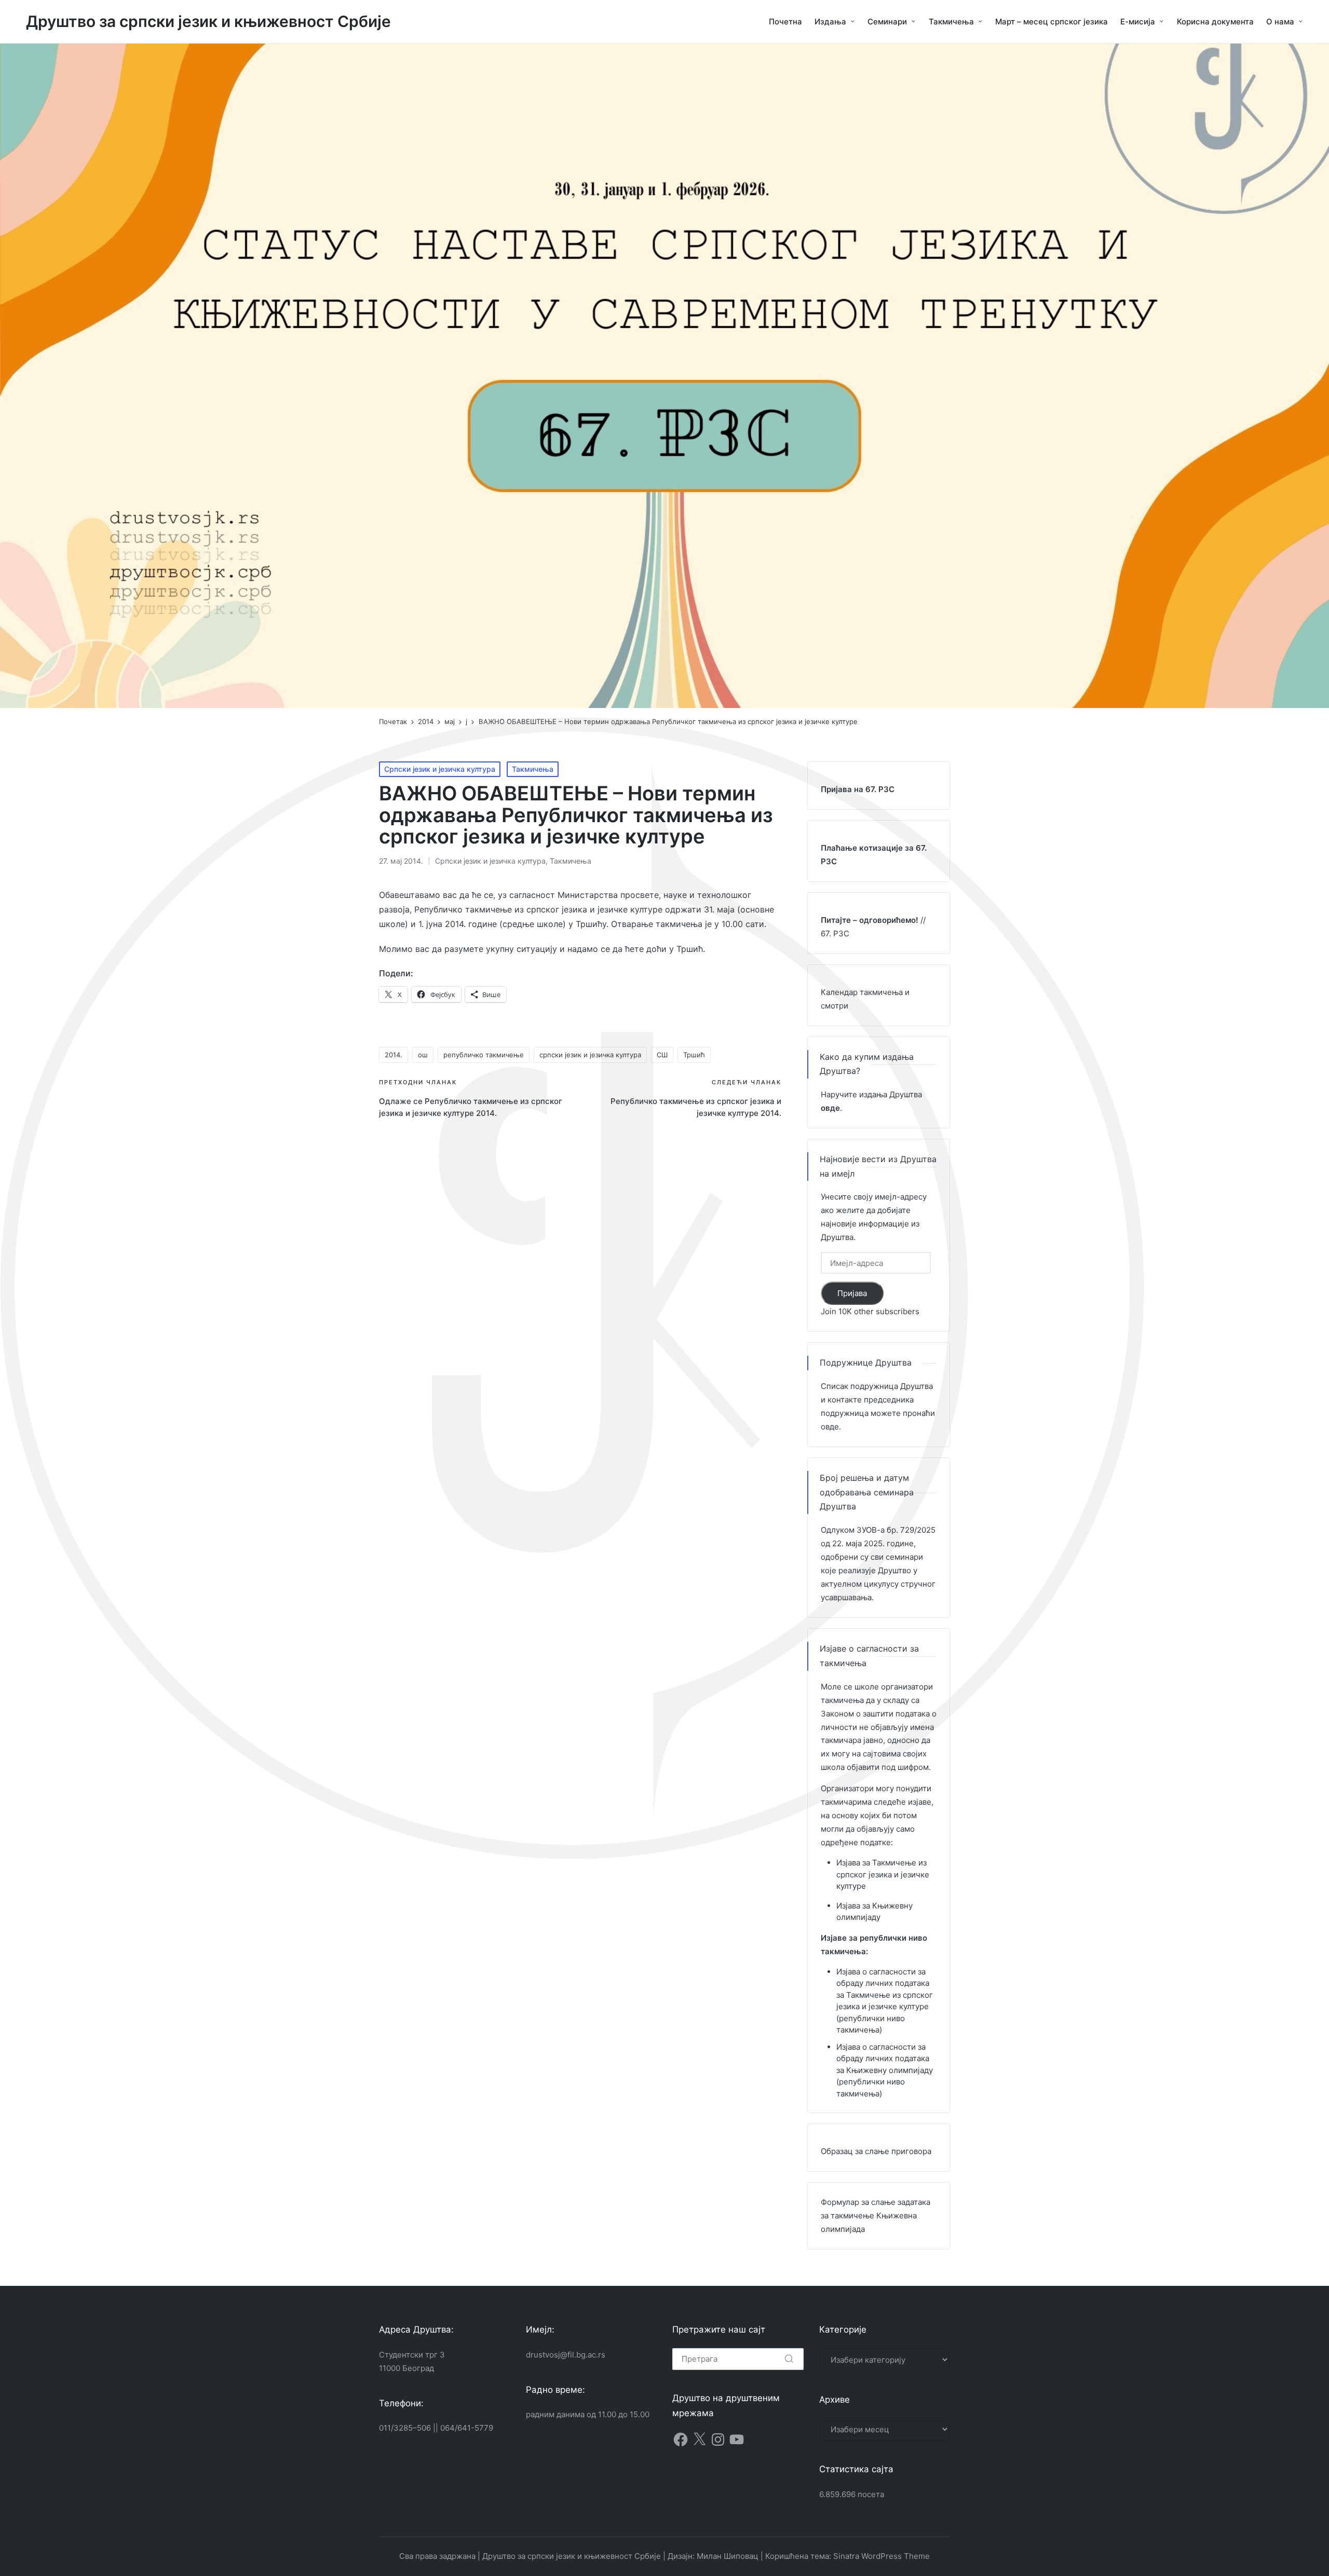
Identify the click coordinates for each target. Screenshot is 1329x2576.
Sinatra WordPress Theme (882, 2556)
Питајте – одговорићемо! (870, 920)
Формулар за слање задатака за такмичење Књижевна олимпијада (876, 2216)
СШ (662, 1055)
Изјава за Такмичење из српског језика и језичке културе (883, 1874)
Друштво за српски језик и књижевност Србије (208, 22)
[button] (16, 376)
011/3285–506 (405, 2428)
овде (830, 1427)
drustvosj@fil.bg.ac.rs (566, 2355)
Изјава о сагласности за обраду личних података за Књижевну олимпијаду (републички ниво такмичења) (885, 2070)
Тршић (694, 1055)
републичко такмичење (484, 1055)
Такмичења (533, 769)
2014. (394, 1055)
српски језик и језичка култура (590, 1055)
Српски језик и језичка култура (440, 769)
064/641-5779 (467, 2428)
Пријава (852, 1293)
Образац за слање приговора (876, 2151)
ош (423, 1055)
